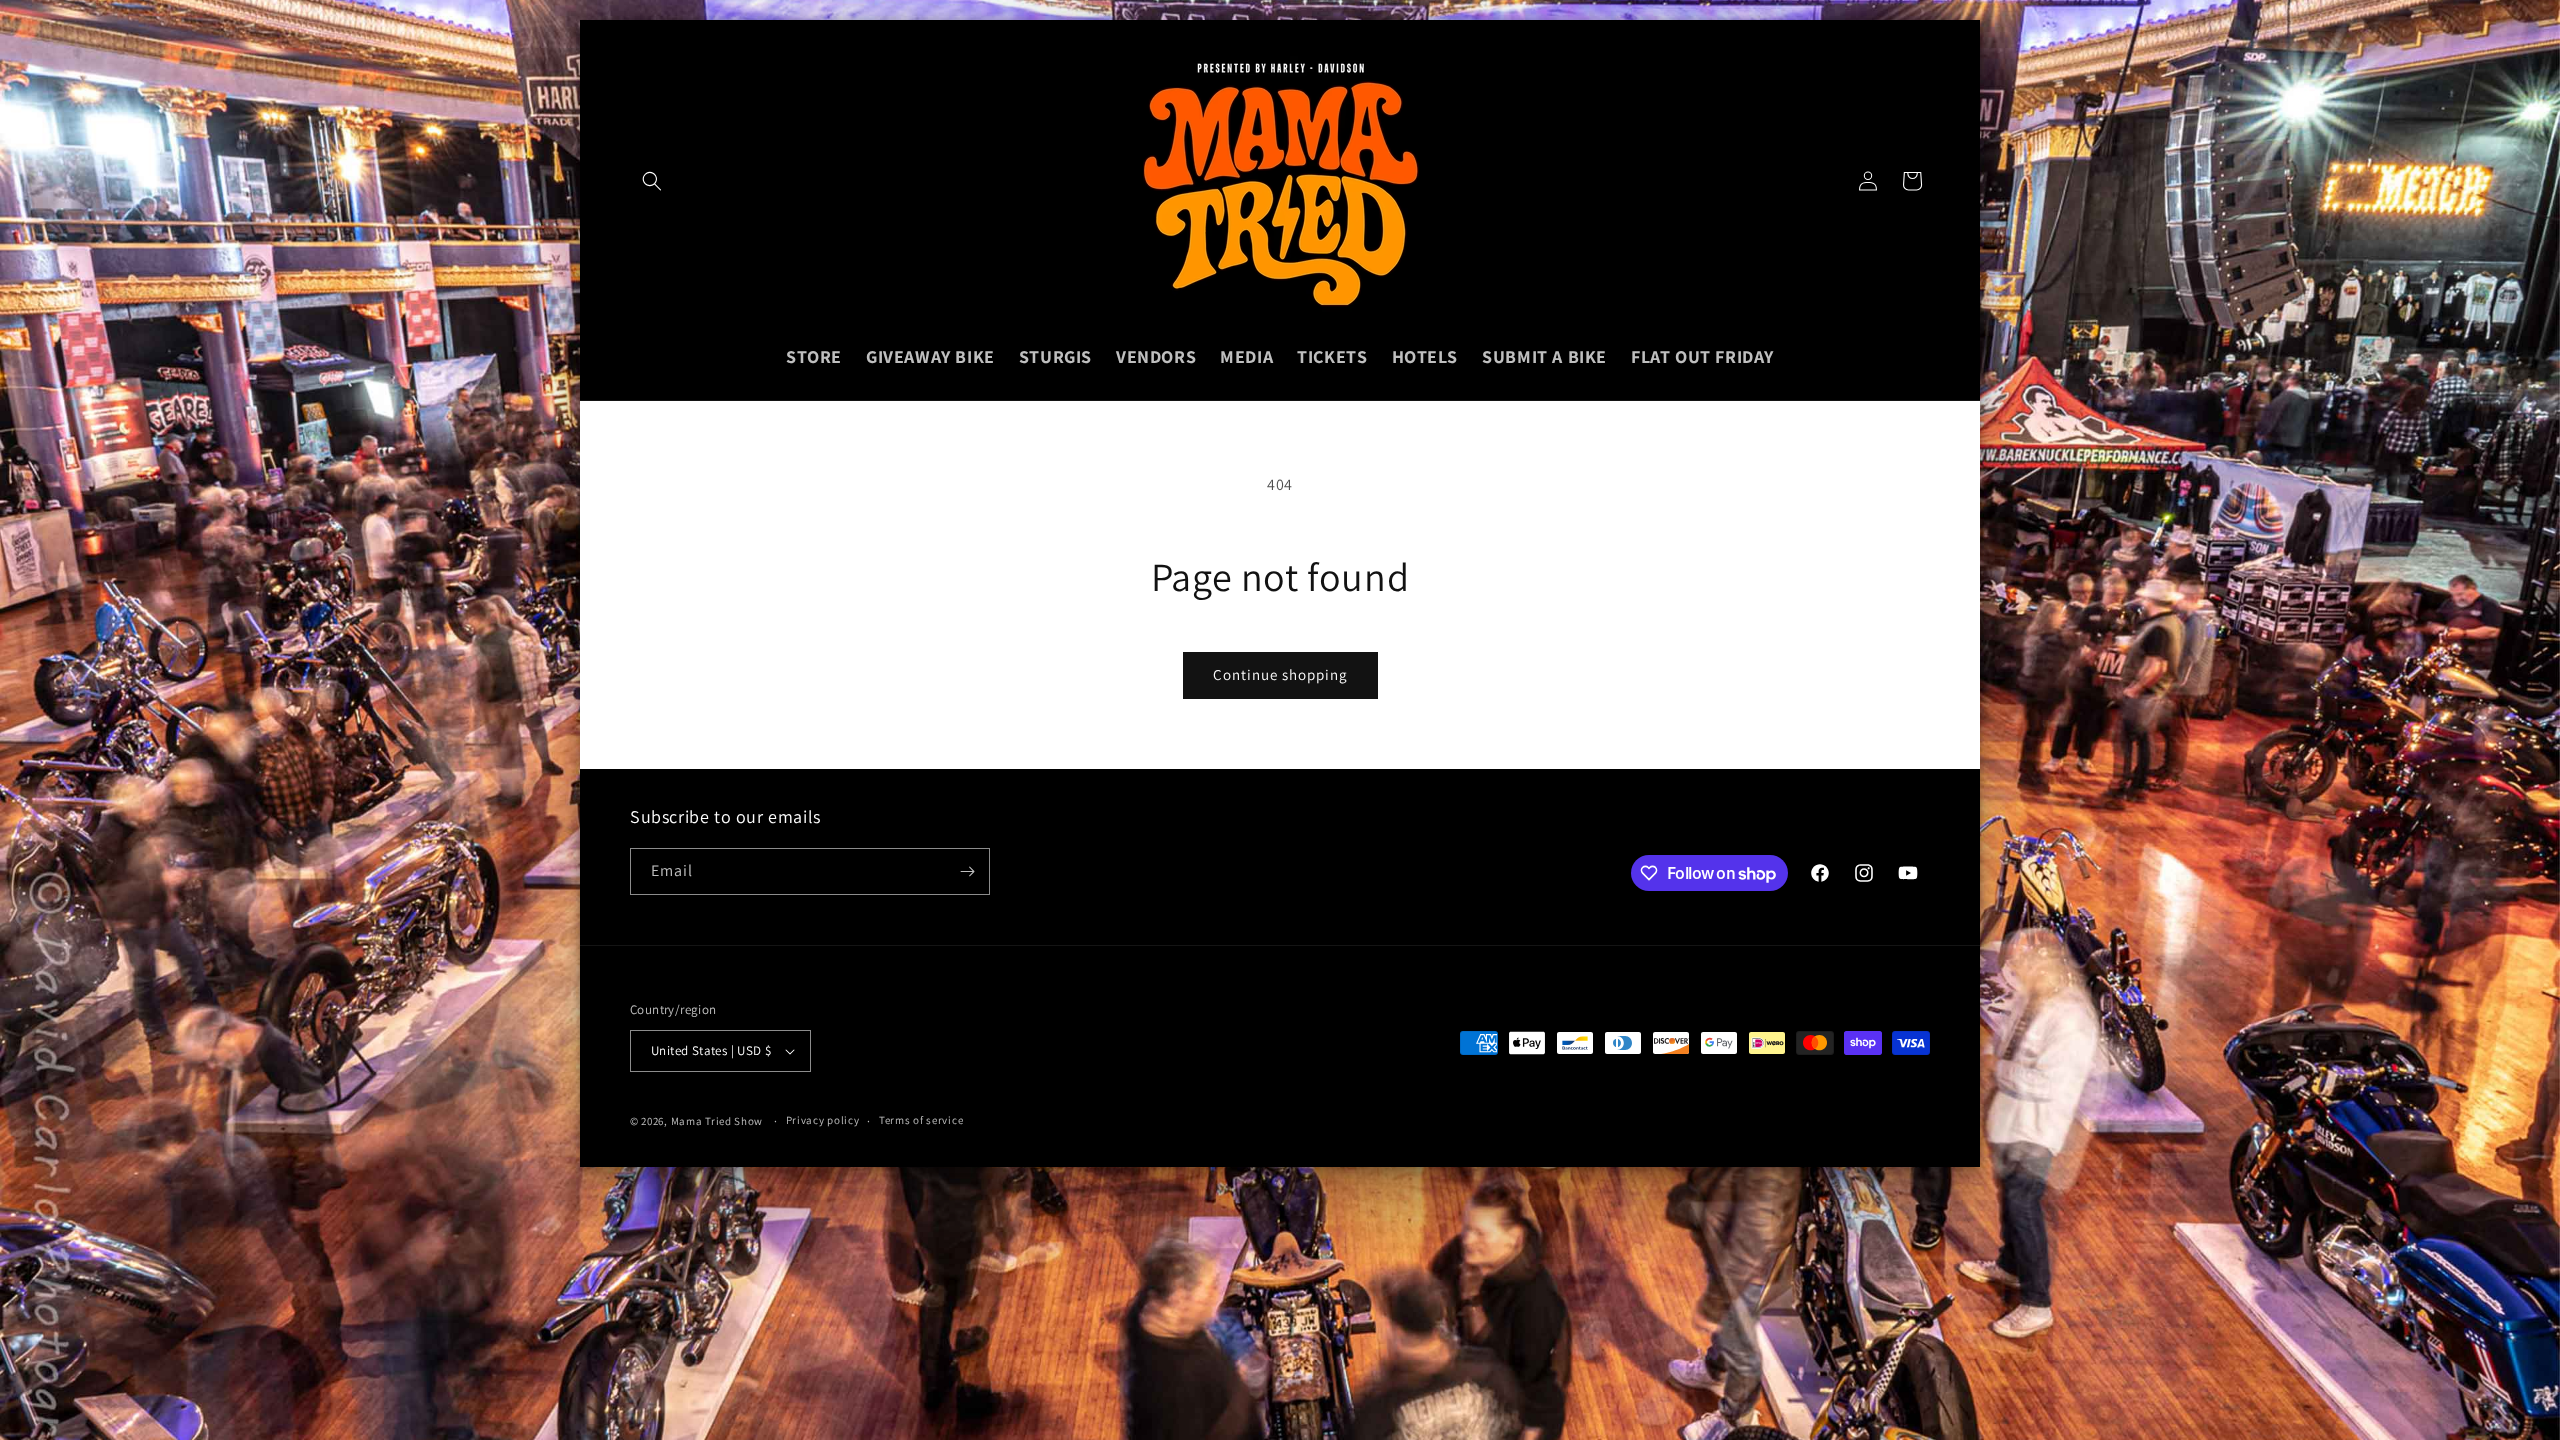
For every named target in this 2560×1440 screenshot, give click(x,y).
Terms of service (921, 1120)
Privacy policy (823, 1120)
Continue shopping (1280, 674)
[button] (652, 181)
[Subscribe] (967, 871)
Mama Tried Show (717, 1121)
